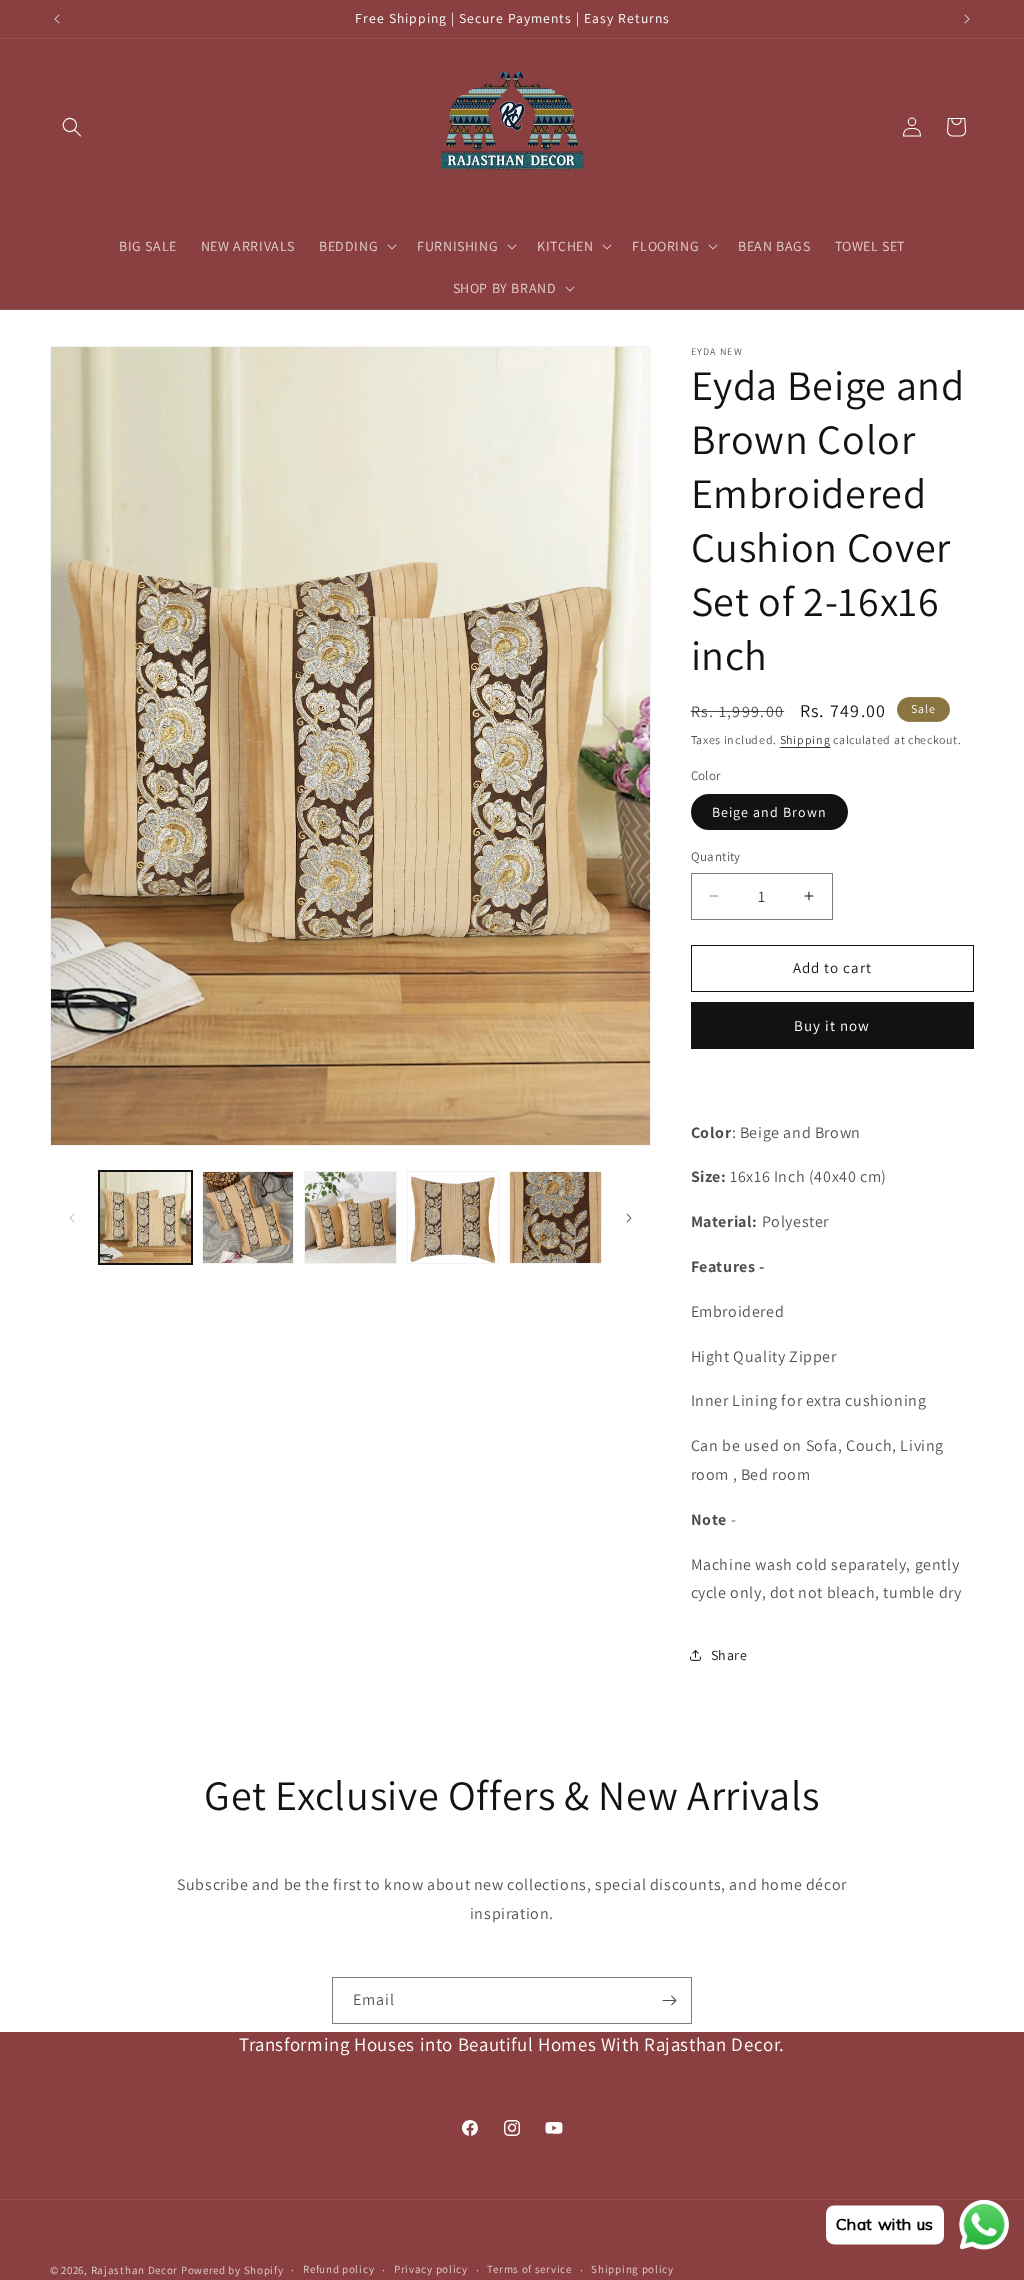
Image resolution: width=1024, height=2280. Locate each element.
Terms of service (529, 2269)
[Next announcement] (967, 19)
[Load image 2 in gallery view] (248, 1217)
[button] (72, 127)
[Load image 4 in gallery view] (453, 1217)
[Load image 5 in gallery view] (555, 1217)
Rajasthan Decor (135, 2270)
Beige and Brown (769, 812)
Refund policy (338, 2269)
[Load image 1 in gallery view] (145, 1217)
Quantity (716, 856)
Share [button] (729, 1655)
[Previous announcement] (57, 19)
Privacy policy (431, 2269)
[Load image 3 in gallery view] (350, 1217)
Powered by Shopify (232, 2270)
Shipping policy (632, 2269)
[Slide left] (72, 1218)
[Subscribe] (669, 2000)
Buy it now (832, 1025)
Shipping (805, 739)
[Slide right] (629, 1218)
